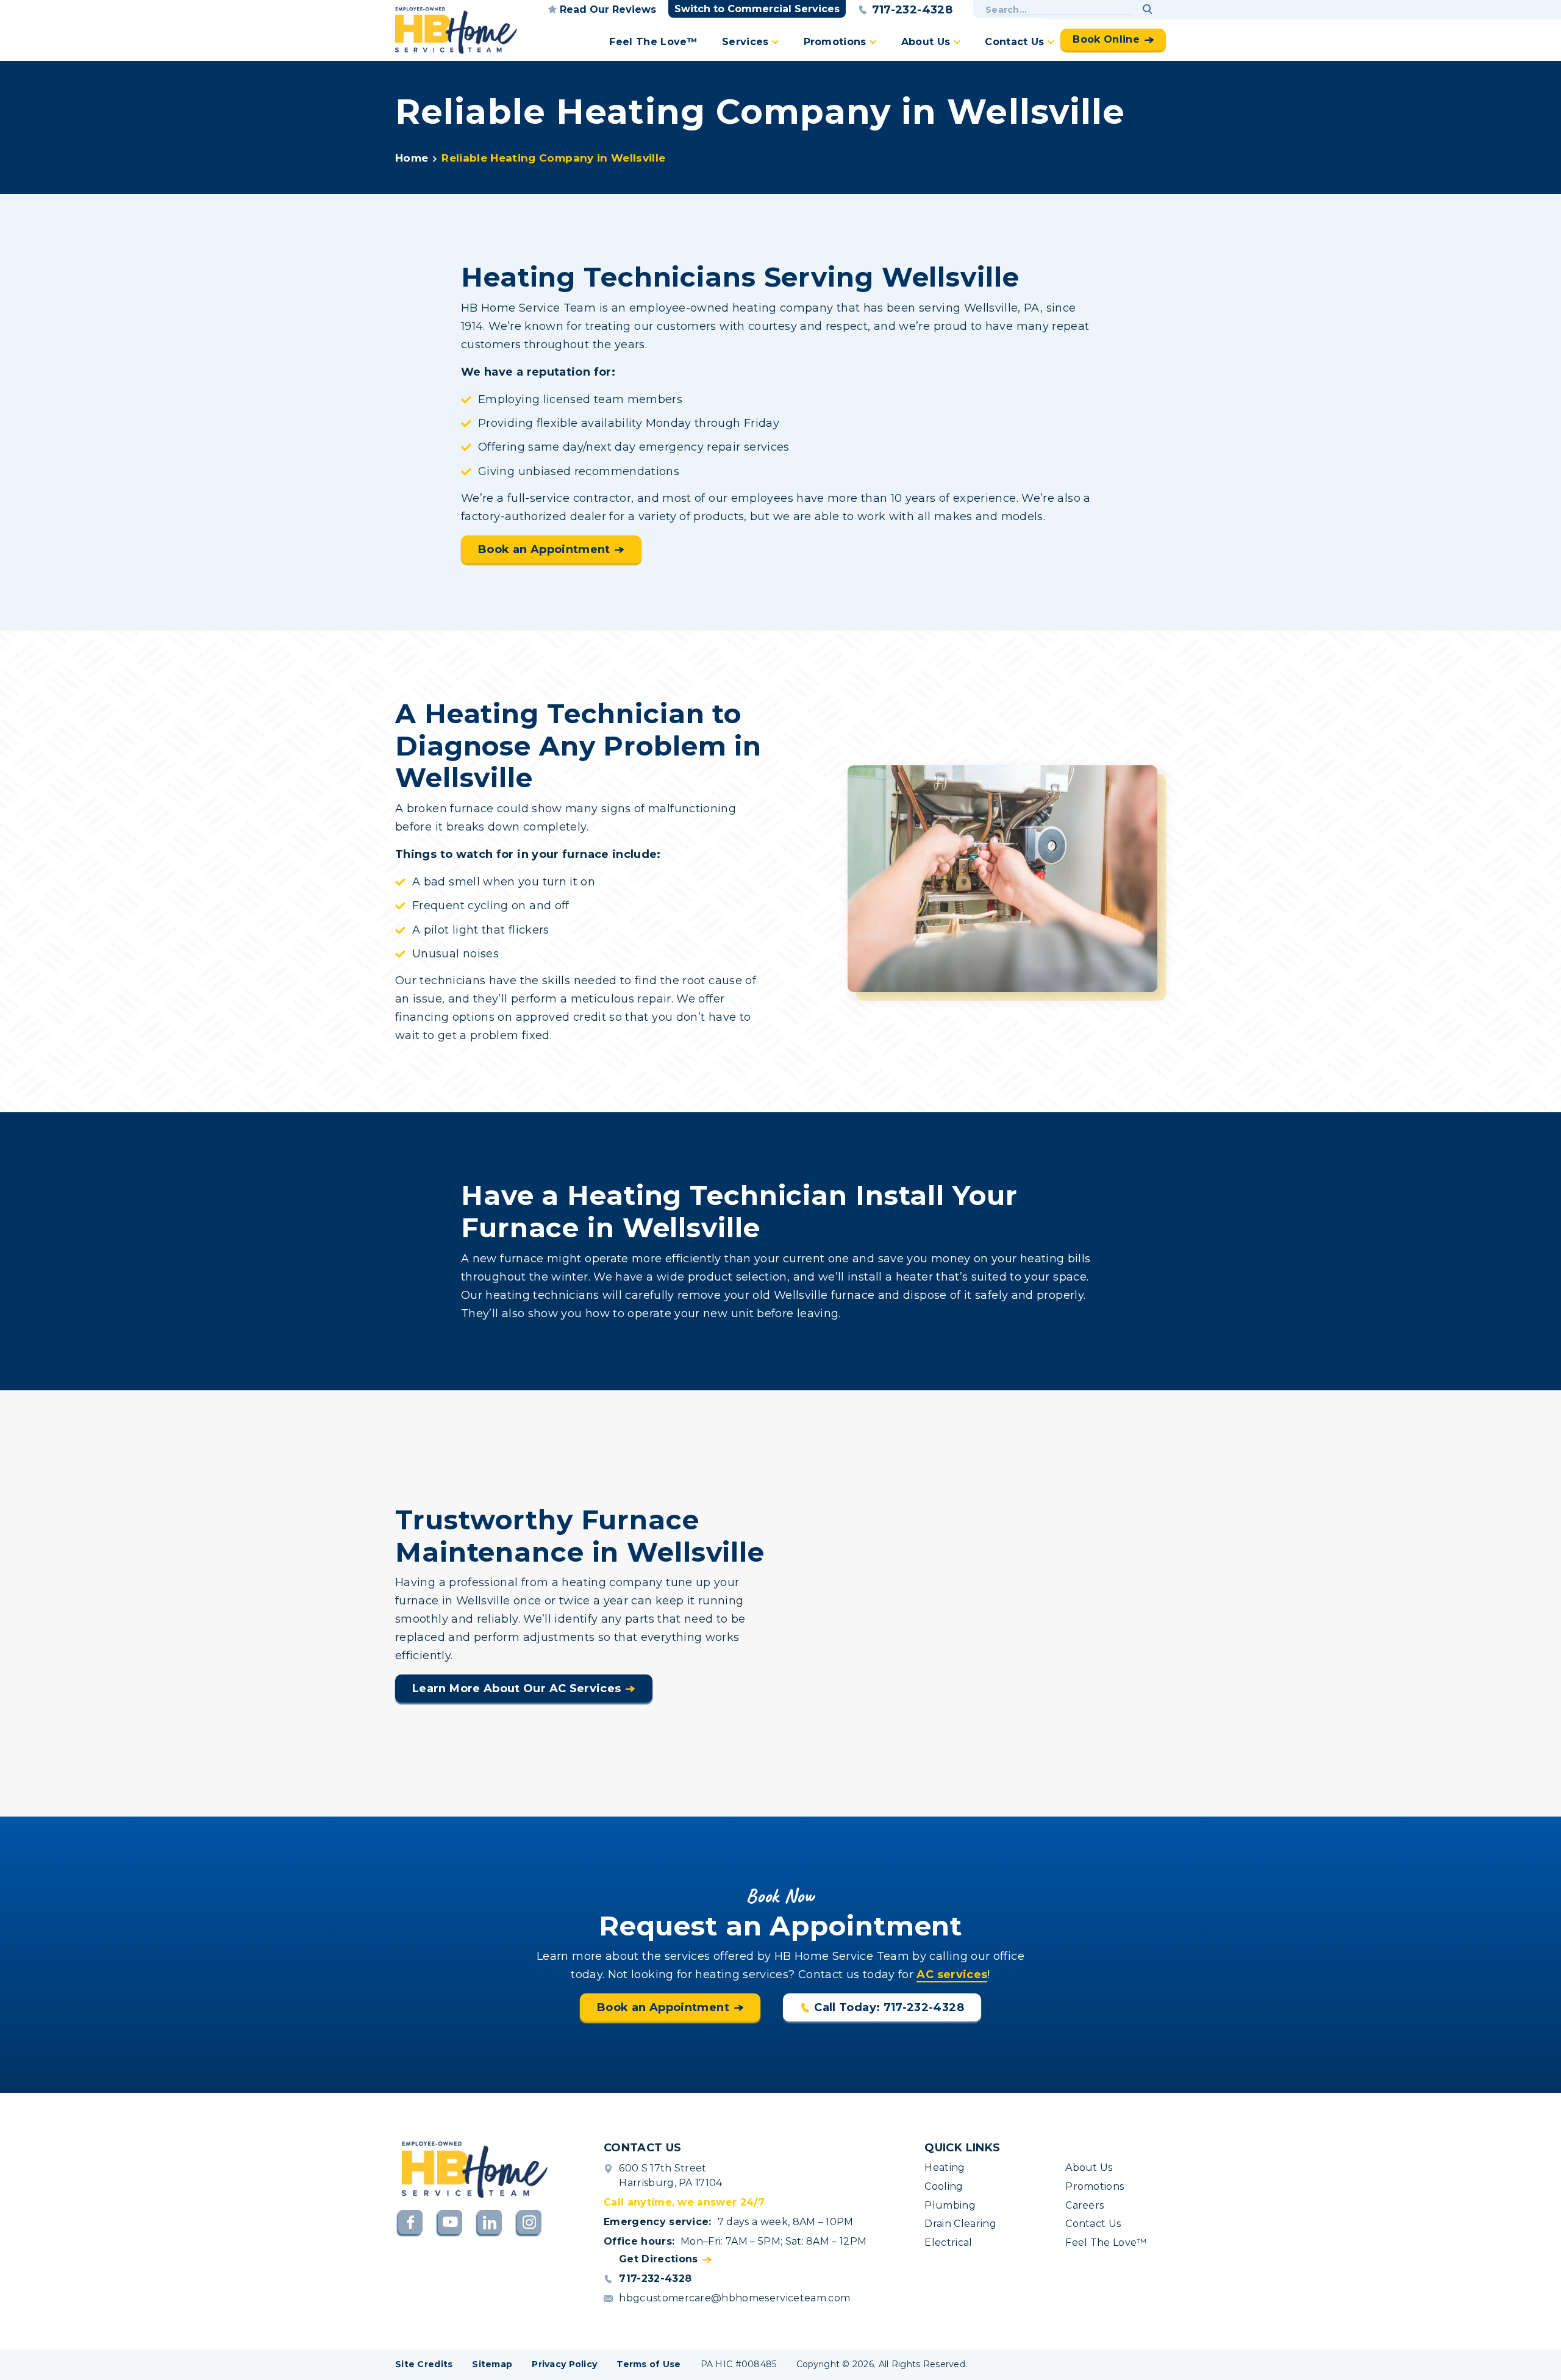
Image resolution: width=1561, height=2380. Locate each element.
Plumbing (950, 2205)
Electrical (948, 2242)
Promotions (835, 42)
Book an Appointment (544, 549)
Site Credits (424, 2364)
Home (412, 158)
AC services (952, 1974)
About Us (926, 42)
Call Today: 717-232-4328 (889, 2007)
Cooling (944, 2186)
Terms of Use (648, 2364)
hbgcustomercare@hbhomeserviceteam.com (734, 2298)
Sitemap (492, 2364)
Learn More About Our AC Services (517, 1689)
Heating (945, 2167)
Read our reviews (608, 9)
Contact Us (1014, 42)
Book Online (1106, 39)
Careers (1084, 2205)
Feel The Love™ (653, 42)
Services (745, 42)
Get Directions (658, 2259)
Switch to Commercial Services (757, 9)
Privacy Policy (564, 2364)
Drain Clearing (960, 2224)
